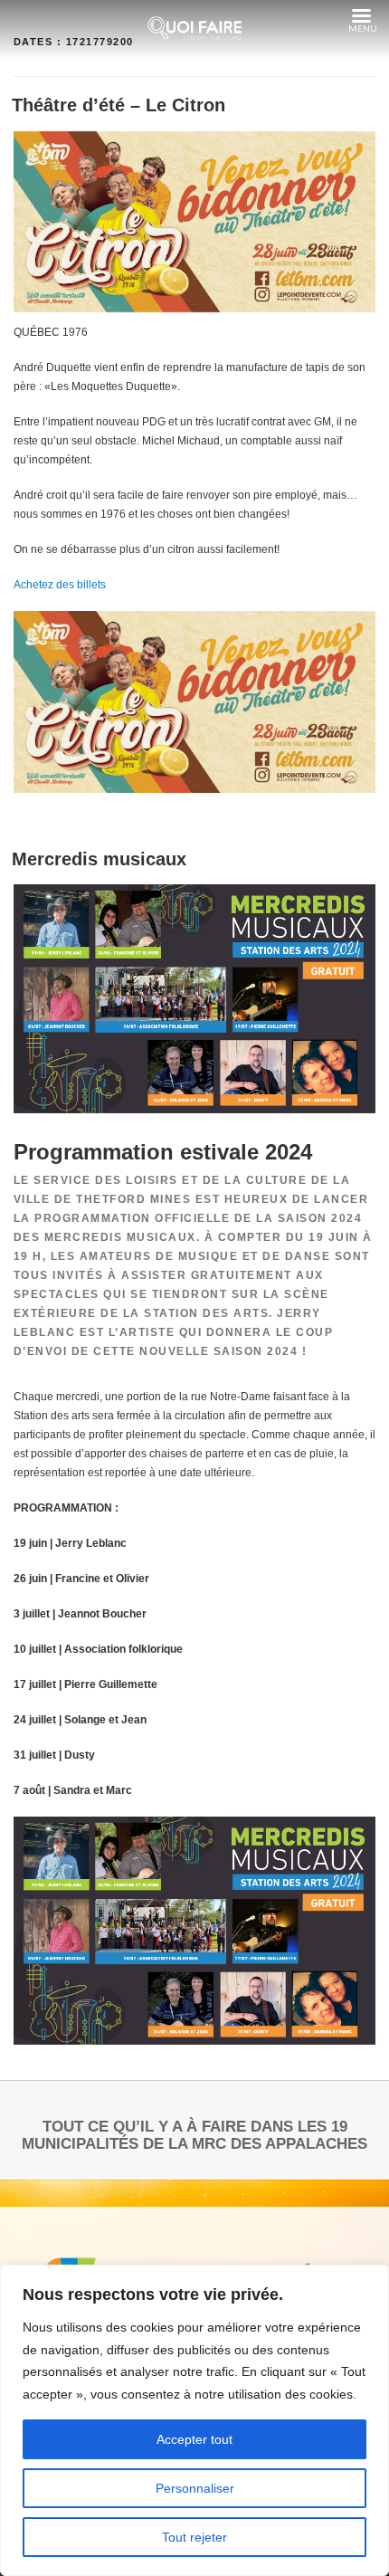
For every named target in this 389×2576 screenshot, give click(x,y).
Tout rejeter (194, 2537)
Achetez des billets (60, 585)
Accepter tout (194, 2439)
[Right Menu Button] (361, 16)
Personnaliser (195, 2488)
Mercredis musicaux (99, 859)
